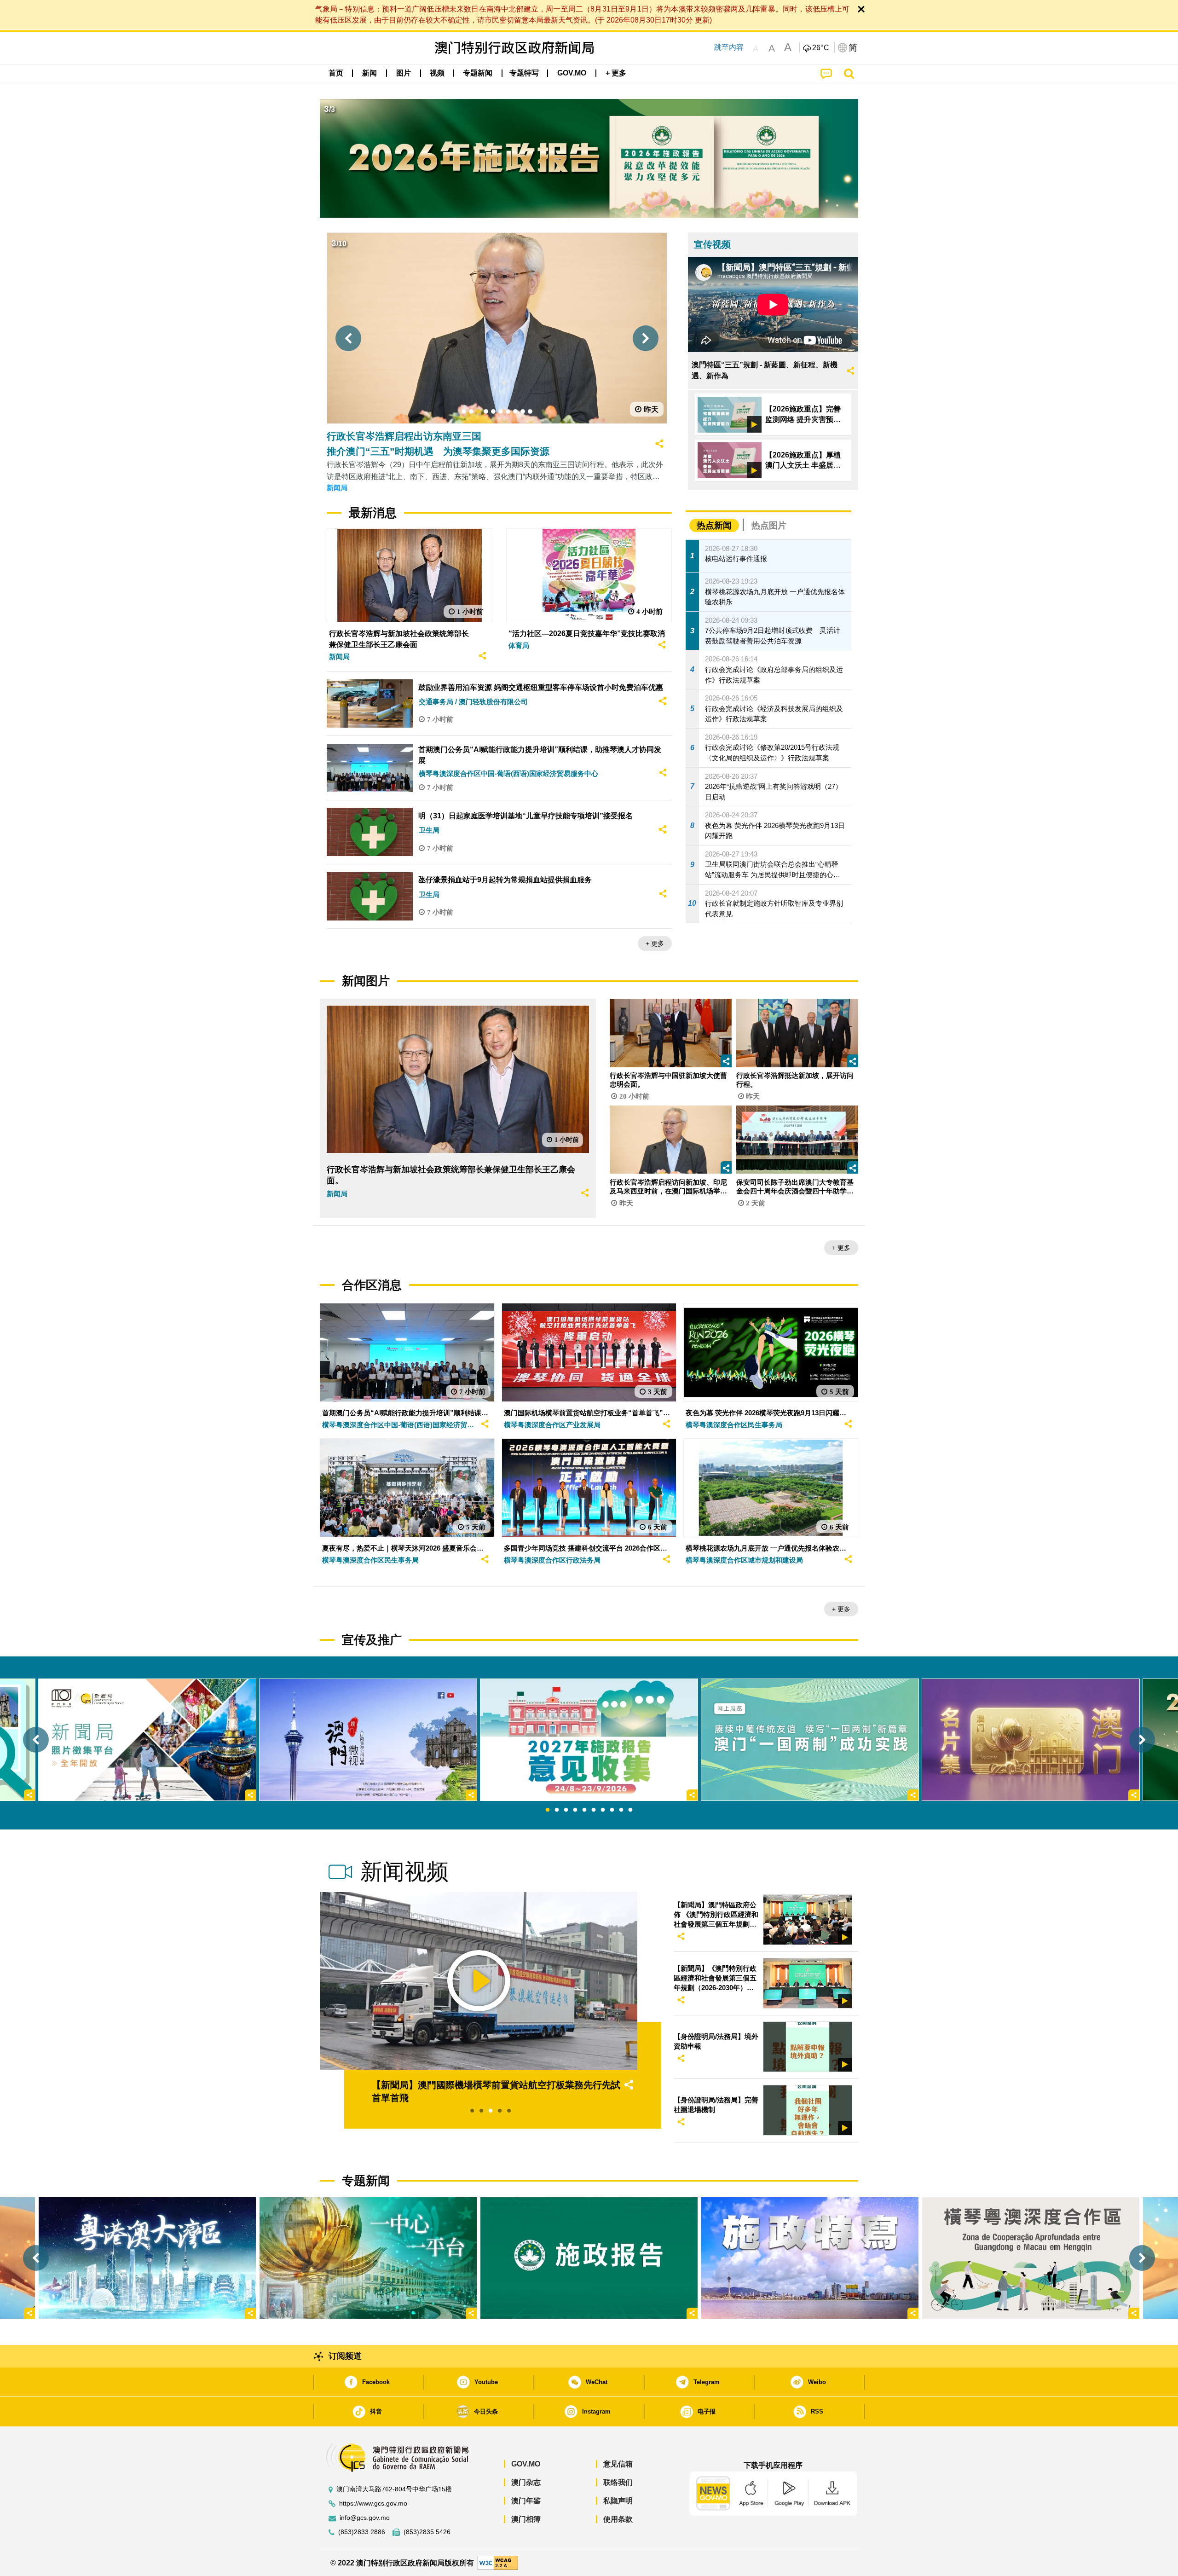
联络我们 (618, 2482)
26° (821, 48)
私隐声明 (618, 2501)
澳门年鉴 (526, 2501)
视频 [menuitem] (437, 73)
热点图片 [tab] (769, 525)
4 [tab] (575, 1810)
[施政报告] (589, 2258)
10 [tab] (630, 1810)
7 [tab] (603, 1810)
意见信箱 (618, 2464)
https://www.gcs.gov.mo (373, 2504)
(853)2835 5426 (427, 2532)
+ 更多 (655, 944)
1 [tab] (548, 1810)
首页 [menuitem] (336, 73)
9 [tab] (621, 1810)
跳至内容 (729, 47)
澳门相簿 (526, 2519)
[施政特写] (810, 2258)
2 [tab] (557, 1810)
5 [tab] (584, 1810)
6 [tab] (594, 1810)
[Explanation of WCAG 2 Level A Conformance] (498, 2562)
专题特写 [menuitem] (524, 73)
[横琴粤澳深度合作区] (1031, 2258)
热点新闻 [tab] (714, 525)
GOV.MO (526, 2464)
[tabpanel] (589, 1740)
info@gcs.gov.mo (365, 2518)
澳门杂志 (526, 2482)
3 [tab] (566, 1810)
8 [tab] (612, 1810)
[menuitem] (370, 73)
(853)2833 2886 (362, 2532)
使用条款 (618, 2519)
